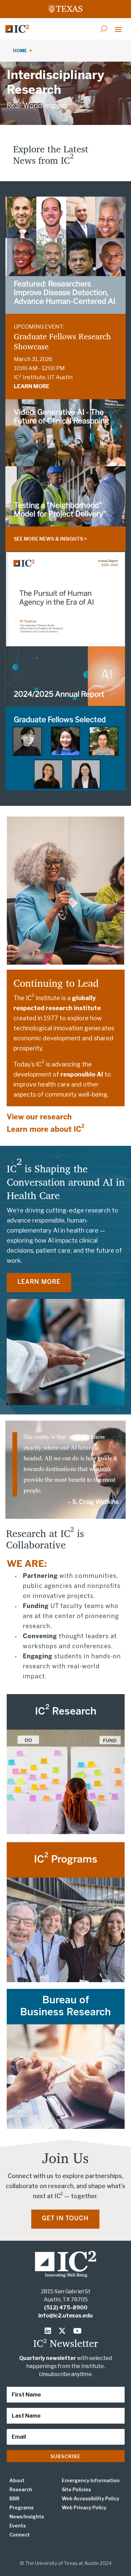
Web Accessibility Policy (91, 2498)
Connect (20, 2535)
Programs (21, 2508)
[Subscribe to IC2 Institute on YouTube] (78, 2331)
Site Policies (76, 2489)
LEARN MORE (32, 386)
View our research (39, 1117)
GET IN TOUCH (65, 2219)
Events (18, 2526)
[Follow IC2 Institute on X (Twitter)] (64, 2331)
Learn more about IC (46, 1130)
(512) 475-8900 (66, 2308)
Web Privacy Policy (84, 2508)
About (17, 2480)
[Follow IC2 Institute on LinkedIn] (49, 2331)
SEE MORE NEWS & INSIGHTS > (50, 539)
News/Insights (27, 2517)
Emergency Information (91, 2480)
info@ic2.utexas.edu (65, 2316)
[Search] (104, 29)
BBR (14, 2498)
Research (21, 2489)
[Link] (17, 29)
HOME (21, 51)
